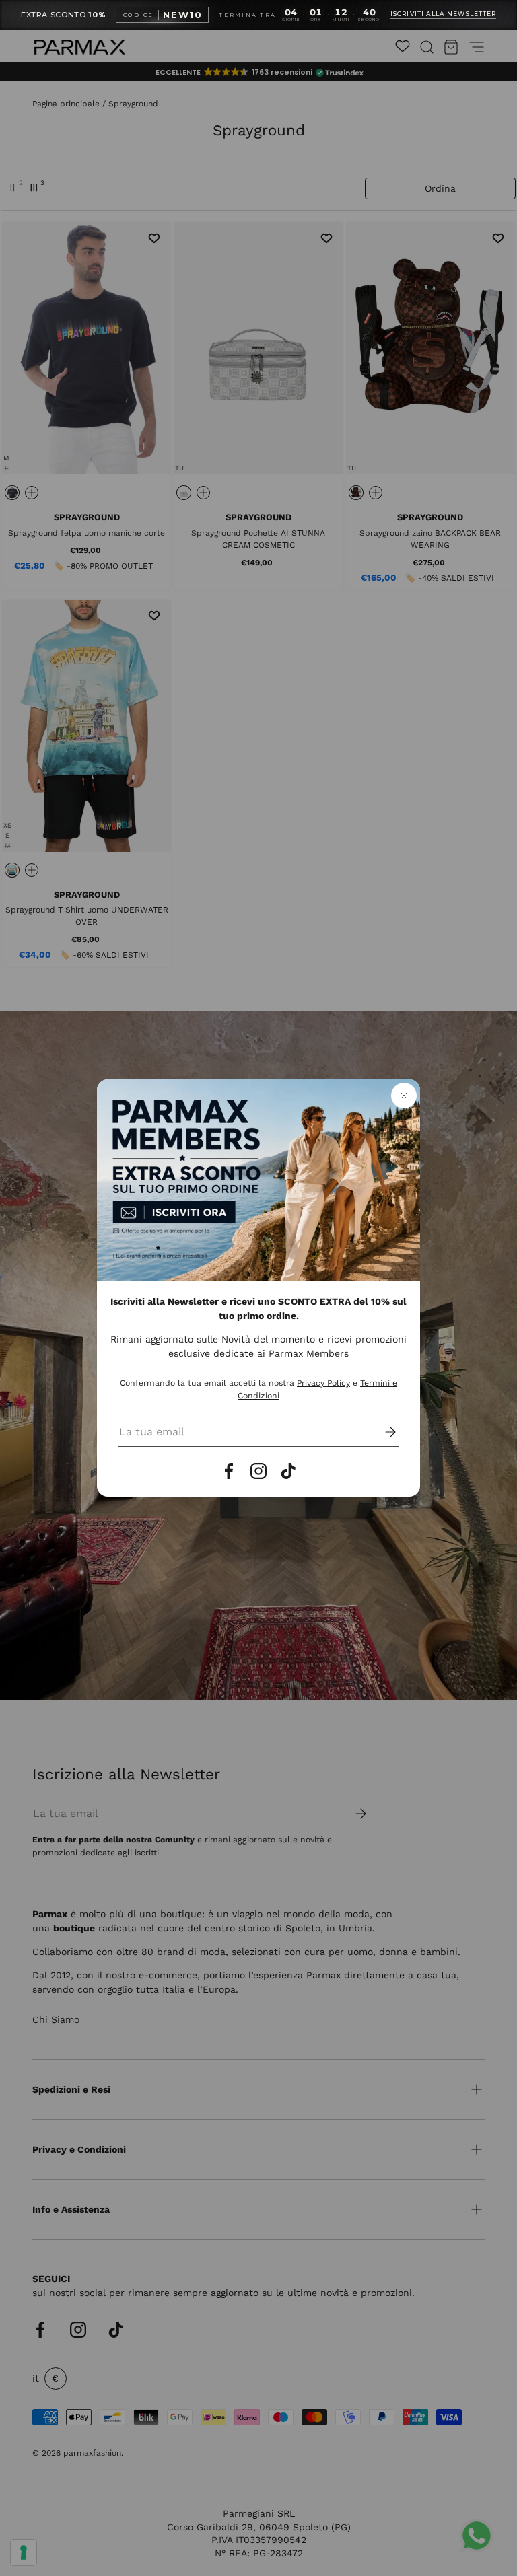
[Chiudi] (404, 1096)
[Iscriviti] (381, 1432)
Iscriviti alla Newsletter (443, 14)
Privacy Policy (323, 1383)
